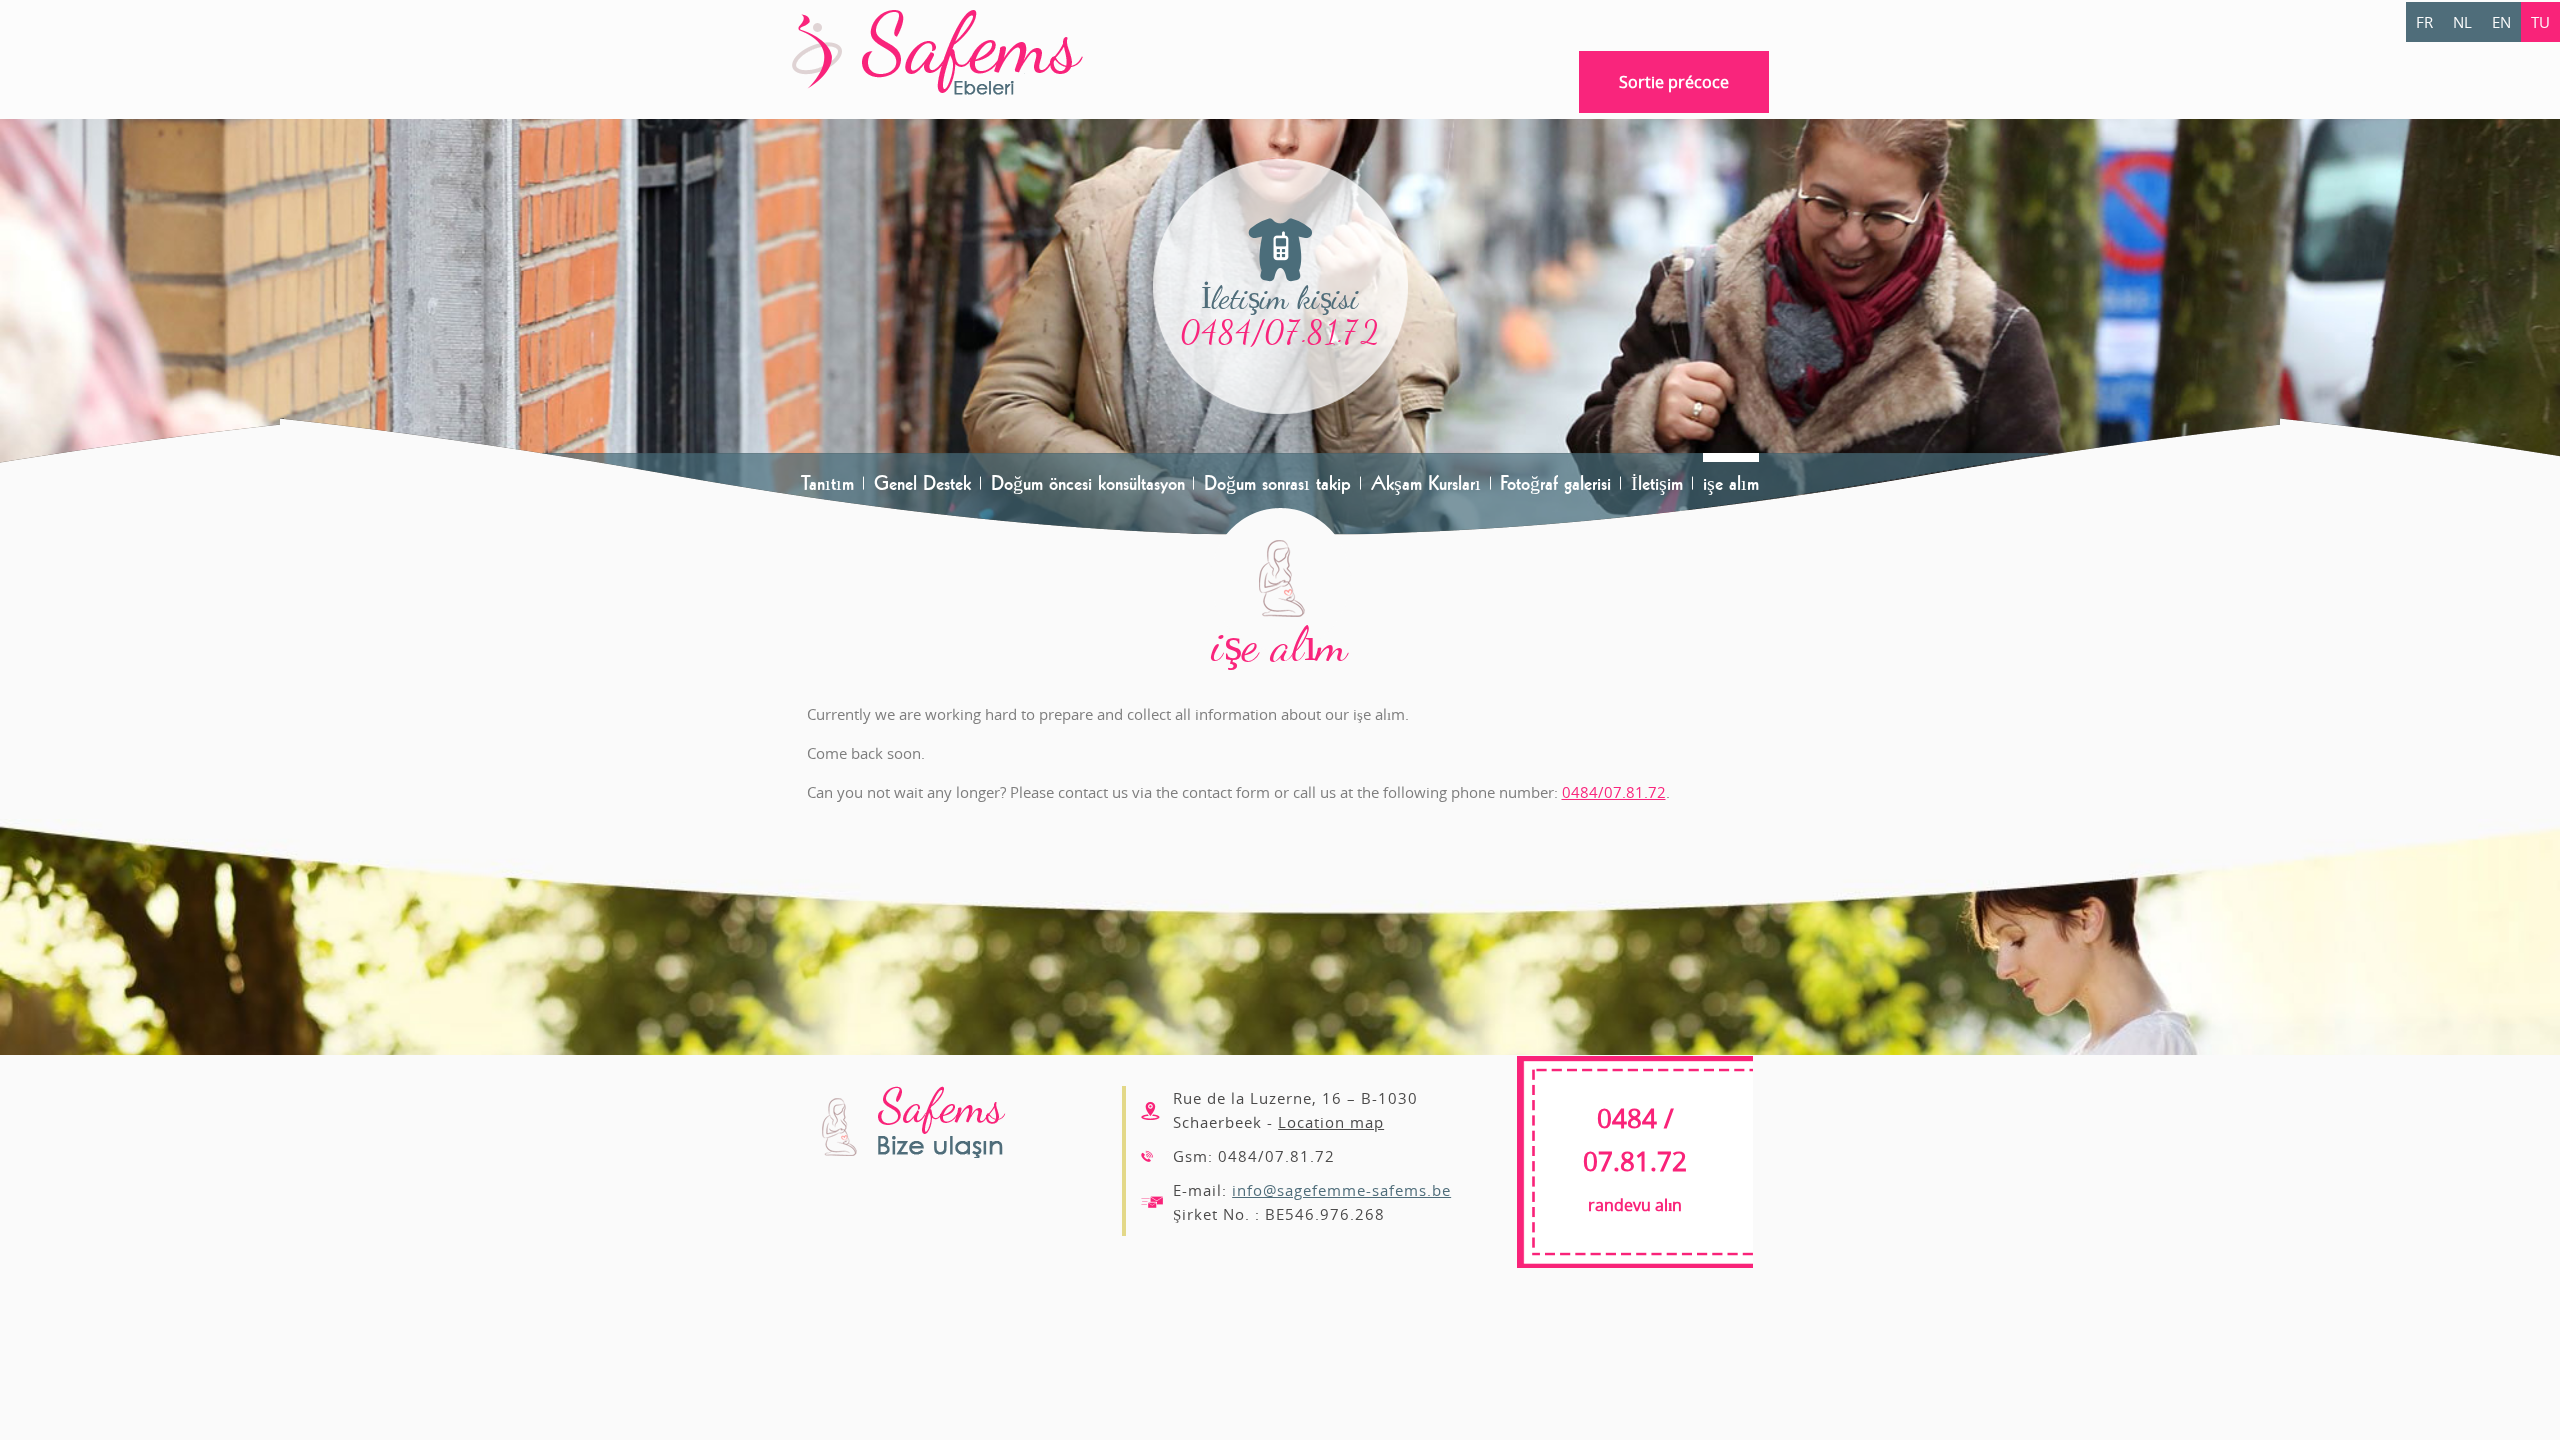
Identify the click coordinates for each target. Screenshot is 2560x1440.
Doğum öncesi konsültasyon (1088, 482)
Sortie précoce (1674, 82)
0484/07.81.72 (1280, 332)
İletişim (1657, 482)
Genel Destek (922, 482)
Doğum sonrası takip (1277, 482)
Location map (1331, 1122)
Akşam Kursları (1426, 482)
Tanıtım (827, 482)
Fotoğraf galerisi (1555, 482)
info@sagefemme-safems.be (1341, 1190)
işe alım (1731, 482)
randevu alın (1635, 1163)
